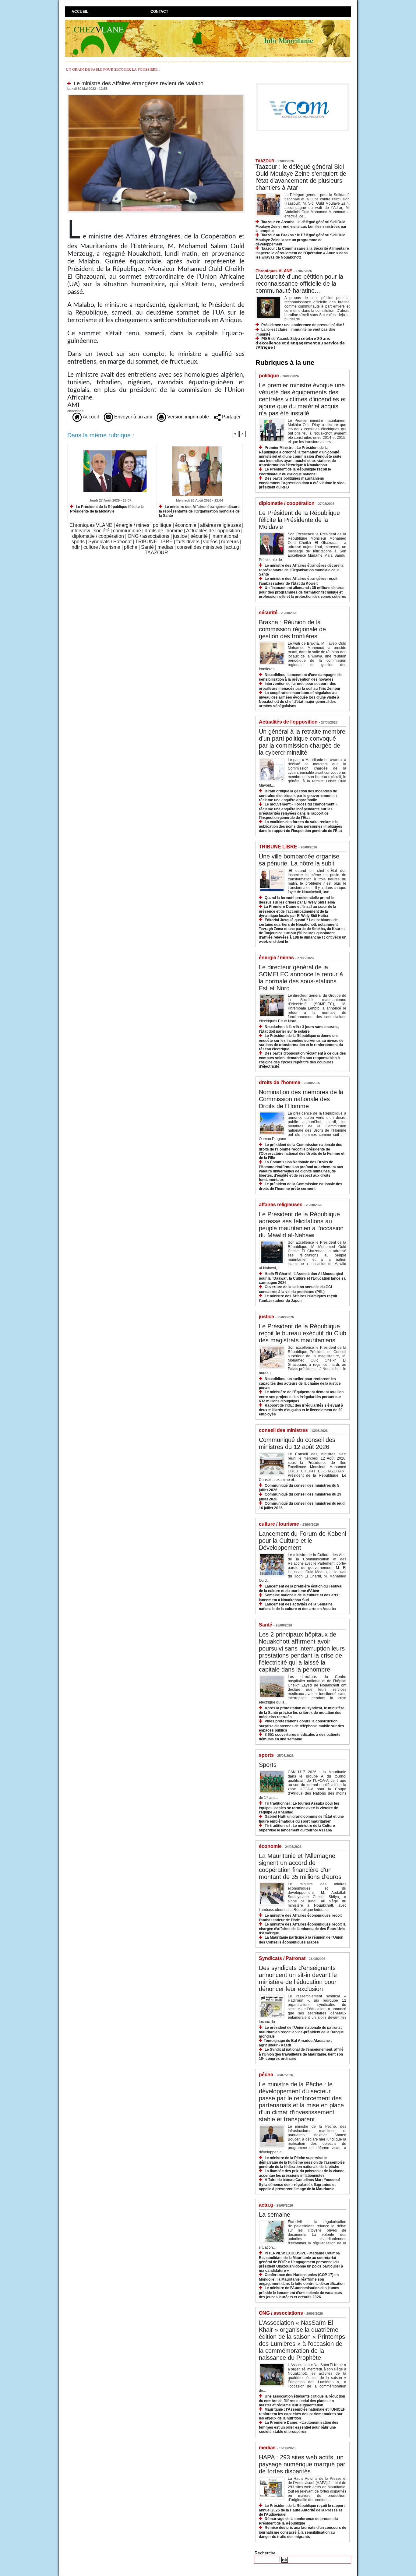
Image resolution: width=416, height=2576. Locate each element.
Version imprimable (187, 417)
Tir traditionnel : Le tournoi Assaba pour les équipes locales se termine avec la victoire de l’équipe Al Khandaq (299, 1808)
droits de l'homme (164, 531)
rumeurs (230, 542)
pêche (131, 547)
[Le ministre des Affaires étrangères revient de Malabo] (156, 96)
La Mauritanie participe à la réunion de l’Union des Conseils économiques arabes (301, 1940)
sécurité (199, 536)
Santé (147, 547)
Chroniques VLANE (91, 525)
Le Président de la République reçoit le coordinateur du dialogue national (295, 472)
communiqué (127, 531)
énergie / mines (133, 525)
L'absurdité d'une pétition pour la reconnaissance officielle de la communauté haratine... (299, 284)
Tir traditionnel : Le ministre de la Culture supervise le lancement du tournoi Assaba (297, 1828)
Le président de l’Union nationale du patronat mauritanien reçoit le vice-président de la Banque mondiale (301, 2032)
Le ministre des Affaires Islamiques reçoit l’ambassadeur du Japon (298, 1298)
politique (162, 525)
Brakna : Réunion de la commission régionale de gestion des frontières (292, 629)
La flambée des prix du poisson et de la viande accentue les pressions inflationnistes (302, 2173)
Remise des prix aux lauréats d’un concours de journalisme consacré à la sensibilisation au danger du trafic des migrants (303, 2532)
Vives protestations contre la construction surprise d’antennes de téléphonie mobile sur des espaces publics (301, 1726)
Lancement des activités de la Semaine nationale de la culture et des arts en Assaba (297, 1607)
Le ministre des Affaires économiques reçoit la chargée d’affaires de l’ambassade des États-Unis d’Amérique (302, 1929)
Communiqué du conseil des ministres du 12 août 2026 (297, 1443)
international (225, 536)
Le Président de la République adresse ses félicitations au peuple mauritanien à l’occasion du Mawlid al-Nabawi (301, 1225)
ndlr (76, 547)
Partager (231, 417)
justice (180, 536)
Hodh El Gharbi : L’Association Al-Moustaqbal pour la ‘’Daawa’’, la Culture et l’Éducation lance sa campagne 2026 (302, 1278)
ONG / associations (148, 536)
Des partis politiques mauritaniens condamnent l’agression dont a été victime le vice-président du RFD (302, 483)
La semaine (275, 2215)
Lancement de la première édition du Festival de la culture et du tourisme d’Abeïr (301, 1589)
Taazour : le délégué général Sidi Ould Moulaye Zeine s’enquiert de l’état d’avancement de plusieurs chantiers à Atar (301, 177)
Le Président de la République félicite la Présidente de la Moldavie (107, 509)
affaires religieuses (220, 525)
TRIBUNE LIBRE (154, 542)
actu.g (233, 547)
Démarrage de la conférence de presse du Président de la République (298, 2521)
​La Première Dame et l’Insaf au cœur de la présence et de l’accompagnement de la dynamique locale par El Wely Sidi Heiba (298, 911)
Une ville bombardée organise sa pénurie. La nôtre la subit (299, 860)
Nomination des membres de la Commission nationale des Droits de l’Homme (301, 1099)
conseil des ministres (200, 547)
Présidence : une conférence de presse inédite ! (303, 325)
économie (186, 525)
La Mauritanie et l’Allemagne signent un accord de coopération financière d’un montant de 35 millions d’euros (300, 1866)
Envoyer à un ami (132, 417)
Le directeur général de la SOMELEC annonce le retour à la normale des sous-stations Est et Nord (301, 978)
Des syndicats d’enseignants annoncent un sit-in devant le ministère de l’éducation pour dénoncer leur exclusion (298, 1978)
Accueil (80, 12)
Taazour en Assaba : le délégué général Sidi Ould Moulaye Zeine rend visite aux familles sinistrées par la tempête (301, 226)
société (102, 531)
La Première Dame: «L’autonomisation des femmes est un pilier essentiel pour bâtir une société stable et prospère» (299, 2427)
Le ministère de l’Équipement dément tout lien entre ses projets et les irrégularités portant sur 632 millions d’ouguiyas (301, 1396)
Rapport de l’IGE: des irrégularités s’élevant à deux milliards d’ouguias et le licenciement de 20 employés (301, 1410)
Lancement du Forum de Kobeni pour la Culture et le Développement (302, 1541)
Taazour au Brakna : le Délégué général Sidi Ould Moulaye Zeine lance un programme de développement (300, 240)
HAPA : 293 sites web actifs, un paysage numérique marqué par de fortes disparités (302, 2464)
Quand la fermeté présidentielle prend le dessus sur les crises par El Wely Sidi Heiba (297, 900)
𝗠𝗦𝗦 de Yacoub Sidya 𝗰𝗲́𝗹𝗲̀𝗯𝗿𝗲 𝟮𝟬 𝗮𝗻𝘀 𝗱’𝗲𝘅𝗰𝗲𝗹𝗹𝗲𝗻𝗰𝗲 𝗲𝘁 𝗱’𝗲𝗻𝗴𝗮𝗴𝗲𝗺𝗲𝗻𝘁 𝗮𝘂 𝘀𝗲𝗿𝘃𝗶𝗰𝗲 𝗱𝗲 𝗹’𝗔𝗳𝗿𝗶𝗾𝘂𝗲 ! (300, 343)
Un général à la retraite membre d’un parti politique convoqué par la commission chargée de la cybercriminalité (302, 742)
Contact (159, 12)
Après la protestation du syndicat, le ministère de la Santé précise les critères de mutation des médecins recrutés (302, 1713)
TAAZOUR (156, 553)
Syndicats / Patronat (110, 542)
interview (80, 531)
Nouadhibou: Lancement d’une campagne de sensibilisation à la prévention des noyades (300, 677)
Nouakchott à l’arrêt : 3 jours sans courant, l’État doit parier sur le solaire (299, 1029)
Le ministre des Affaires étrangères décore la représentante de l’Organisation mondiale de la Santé (199, 511)
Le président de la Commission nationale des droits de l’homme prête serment (301, 1186)
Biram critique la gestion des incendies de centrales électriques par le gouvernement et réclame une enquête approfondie (298, 796)
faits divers (188, 542)
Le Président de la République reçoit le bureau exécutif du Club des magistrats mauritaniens (303, 1333)
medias (165, 547)
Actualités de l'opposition (213, 531)
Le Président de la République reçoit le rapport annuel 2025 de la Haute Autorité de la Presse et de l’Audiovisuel (302, 2510)
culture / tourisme (102, 547)
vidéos (210, 542)
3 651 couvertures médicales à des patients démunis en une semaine (300, 1737)
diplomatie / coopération (98, 536)
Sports (268, 1765)
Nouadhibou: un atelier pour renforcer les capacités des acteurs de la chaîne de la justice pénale (300, 1383)
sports (78, 542)
